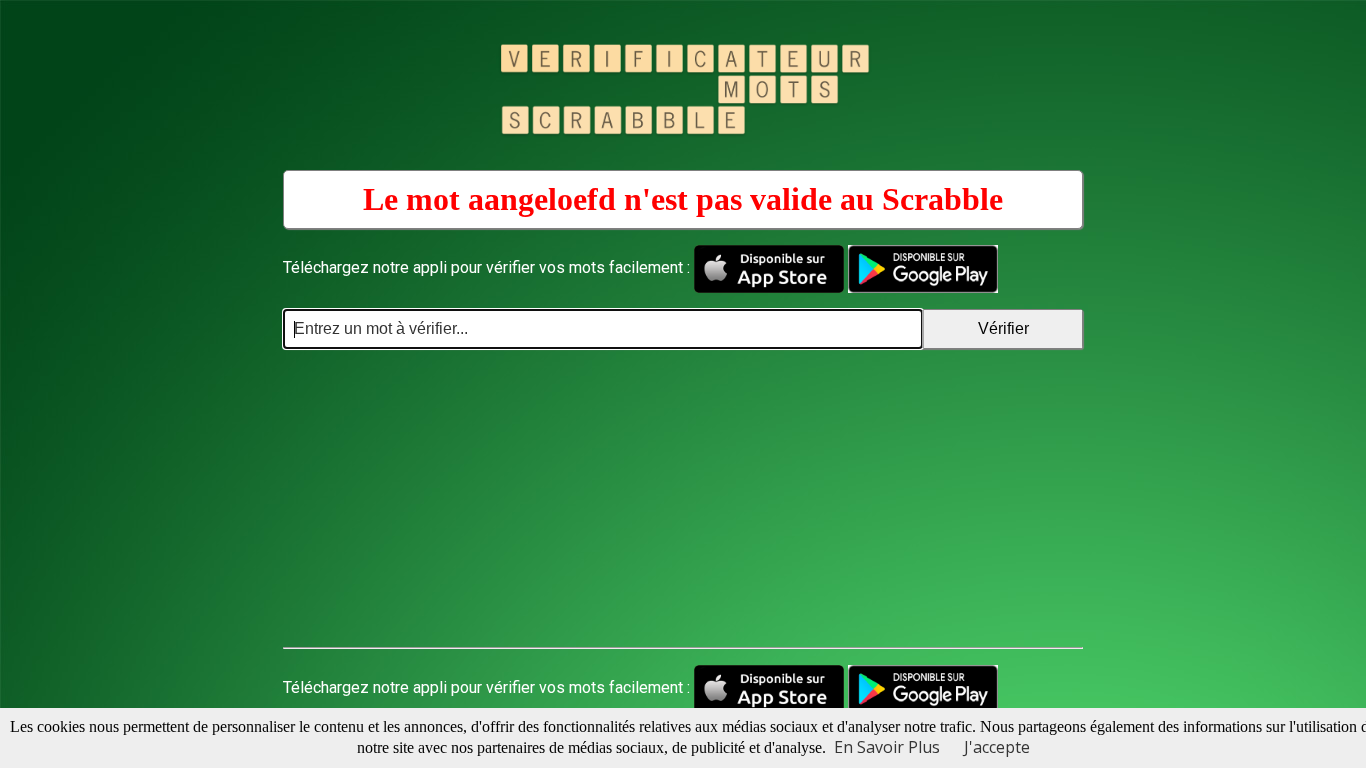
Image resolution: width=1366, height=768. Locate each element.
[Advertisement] (683, 499)
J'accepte (997, 747)
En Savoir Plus (887, 747)
